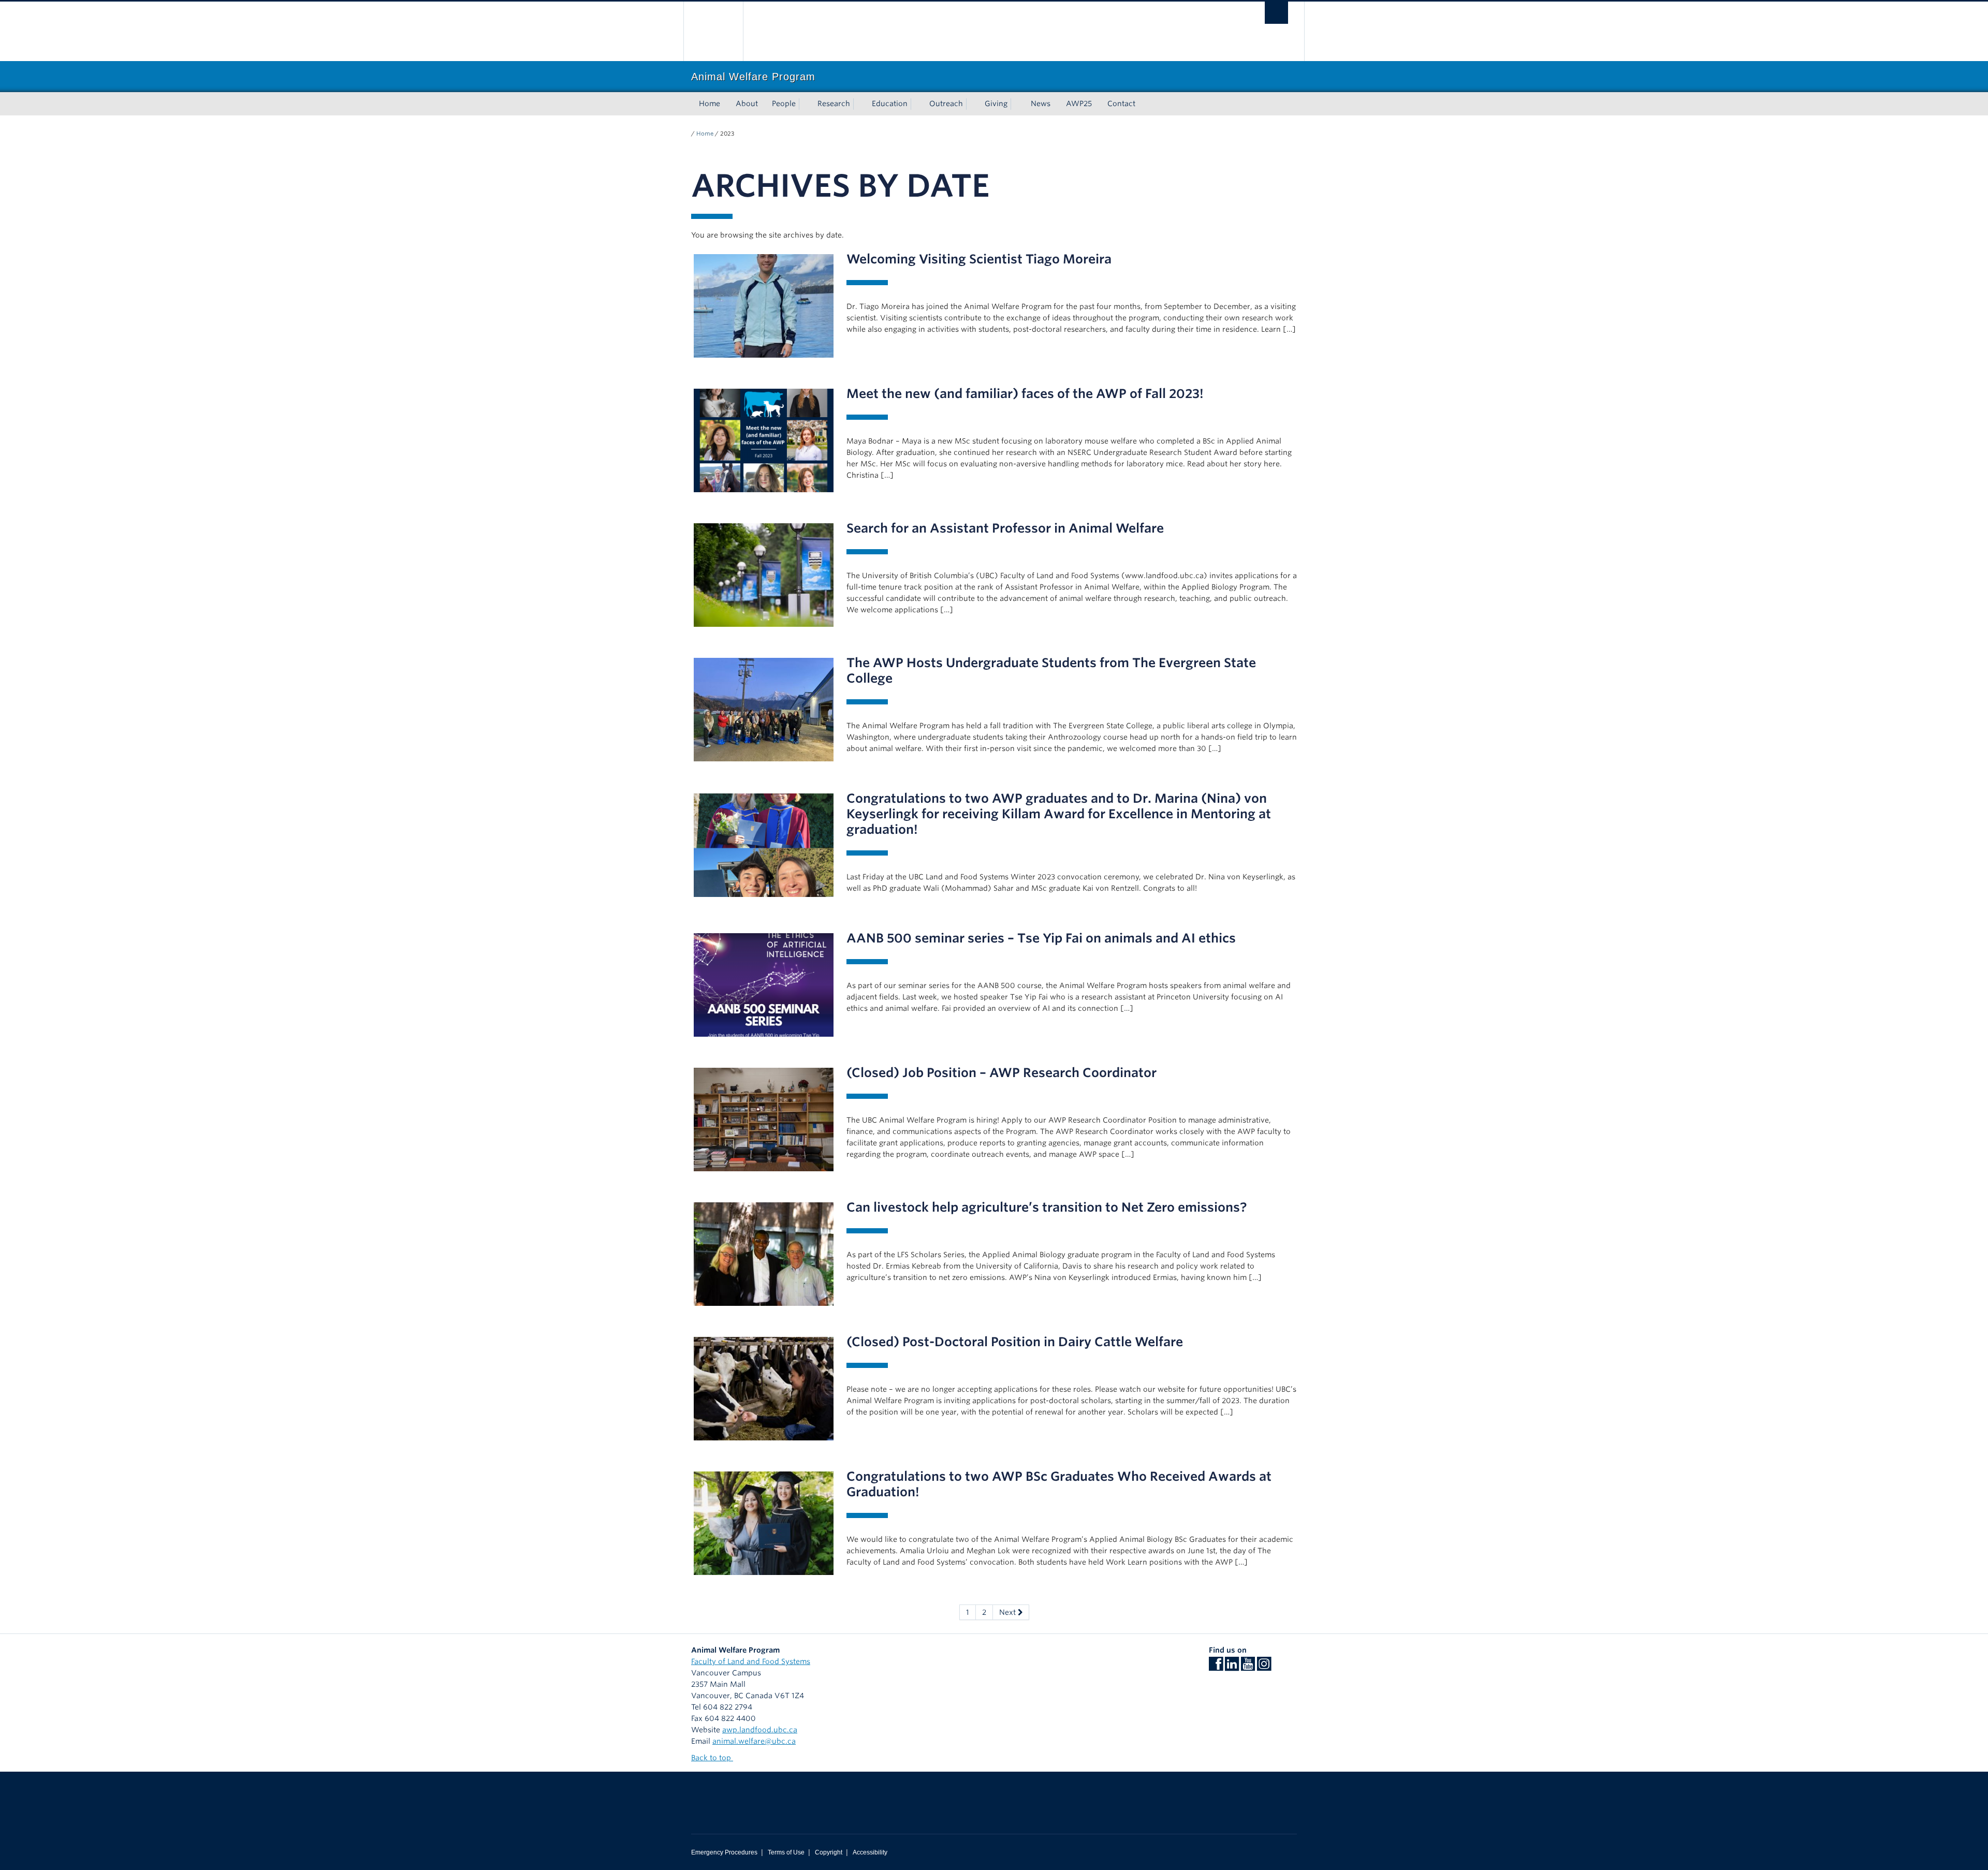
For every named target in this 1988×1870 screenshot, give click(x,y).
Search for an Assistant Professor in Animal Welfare (1005, 528)
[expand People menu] (805, 104)
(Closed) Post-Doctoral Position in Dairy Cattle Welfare (1015, 1342)
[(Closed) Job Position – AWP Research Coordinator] (764, 1119)
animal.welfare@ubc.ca (754, 1741)
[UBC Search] (1276, 13)
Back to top (712, 1758)
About (747, 104)
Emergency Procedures (724, 1852)
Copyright (829, 1852)
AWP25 (1079, 104)
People (784, 104)
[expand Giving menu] (1017, 104)
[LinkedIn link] (1232, 1667)
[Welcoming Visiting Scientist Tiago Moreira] (764, 305)
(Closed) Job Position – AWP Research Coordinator (1002, 1073)
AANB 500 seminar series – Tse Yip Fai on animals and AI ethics (1041, 938)
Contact (1121, 104)
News (1041, 104)
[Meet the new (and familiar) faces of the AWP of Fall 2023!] (764, 440)
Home (710, 104)
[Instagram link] (1264, 1667)
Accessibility (870, 1852)
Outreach (946, 104)
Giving (996, 104)
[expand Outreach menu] (972, 104)
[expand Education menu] (917, 104)
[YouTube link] (1248, 1667)
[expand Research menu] (859, 104)
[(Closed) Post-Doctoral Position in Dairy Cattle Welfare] (764, 1388)
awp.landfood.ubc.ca (760, 1730)
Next (1008, 1612)
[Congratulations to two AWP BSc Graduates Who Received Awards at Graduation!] (764, 1523)
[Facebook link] (1216, 1667)
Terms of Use (786, 1852)
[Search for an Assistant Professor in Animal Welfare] (764, 575)
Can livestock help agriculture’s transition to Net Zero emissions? (1047, 1207)
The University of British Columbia (713, 31)
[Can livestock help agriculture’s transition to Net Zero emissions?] (764, 1254)
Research (834, 104)
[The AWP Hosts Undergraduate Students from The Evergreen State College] (764, 709)
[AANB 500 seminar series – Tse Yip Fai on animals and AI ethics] (764, 984)
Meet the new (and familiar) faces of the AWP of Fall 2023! (1025, 394)
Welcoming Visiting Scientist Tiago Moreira (979, 259)
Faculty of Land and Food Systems (751, 1661)
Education (890, 104)
